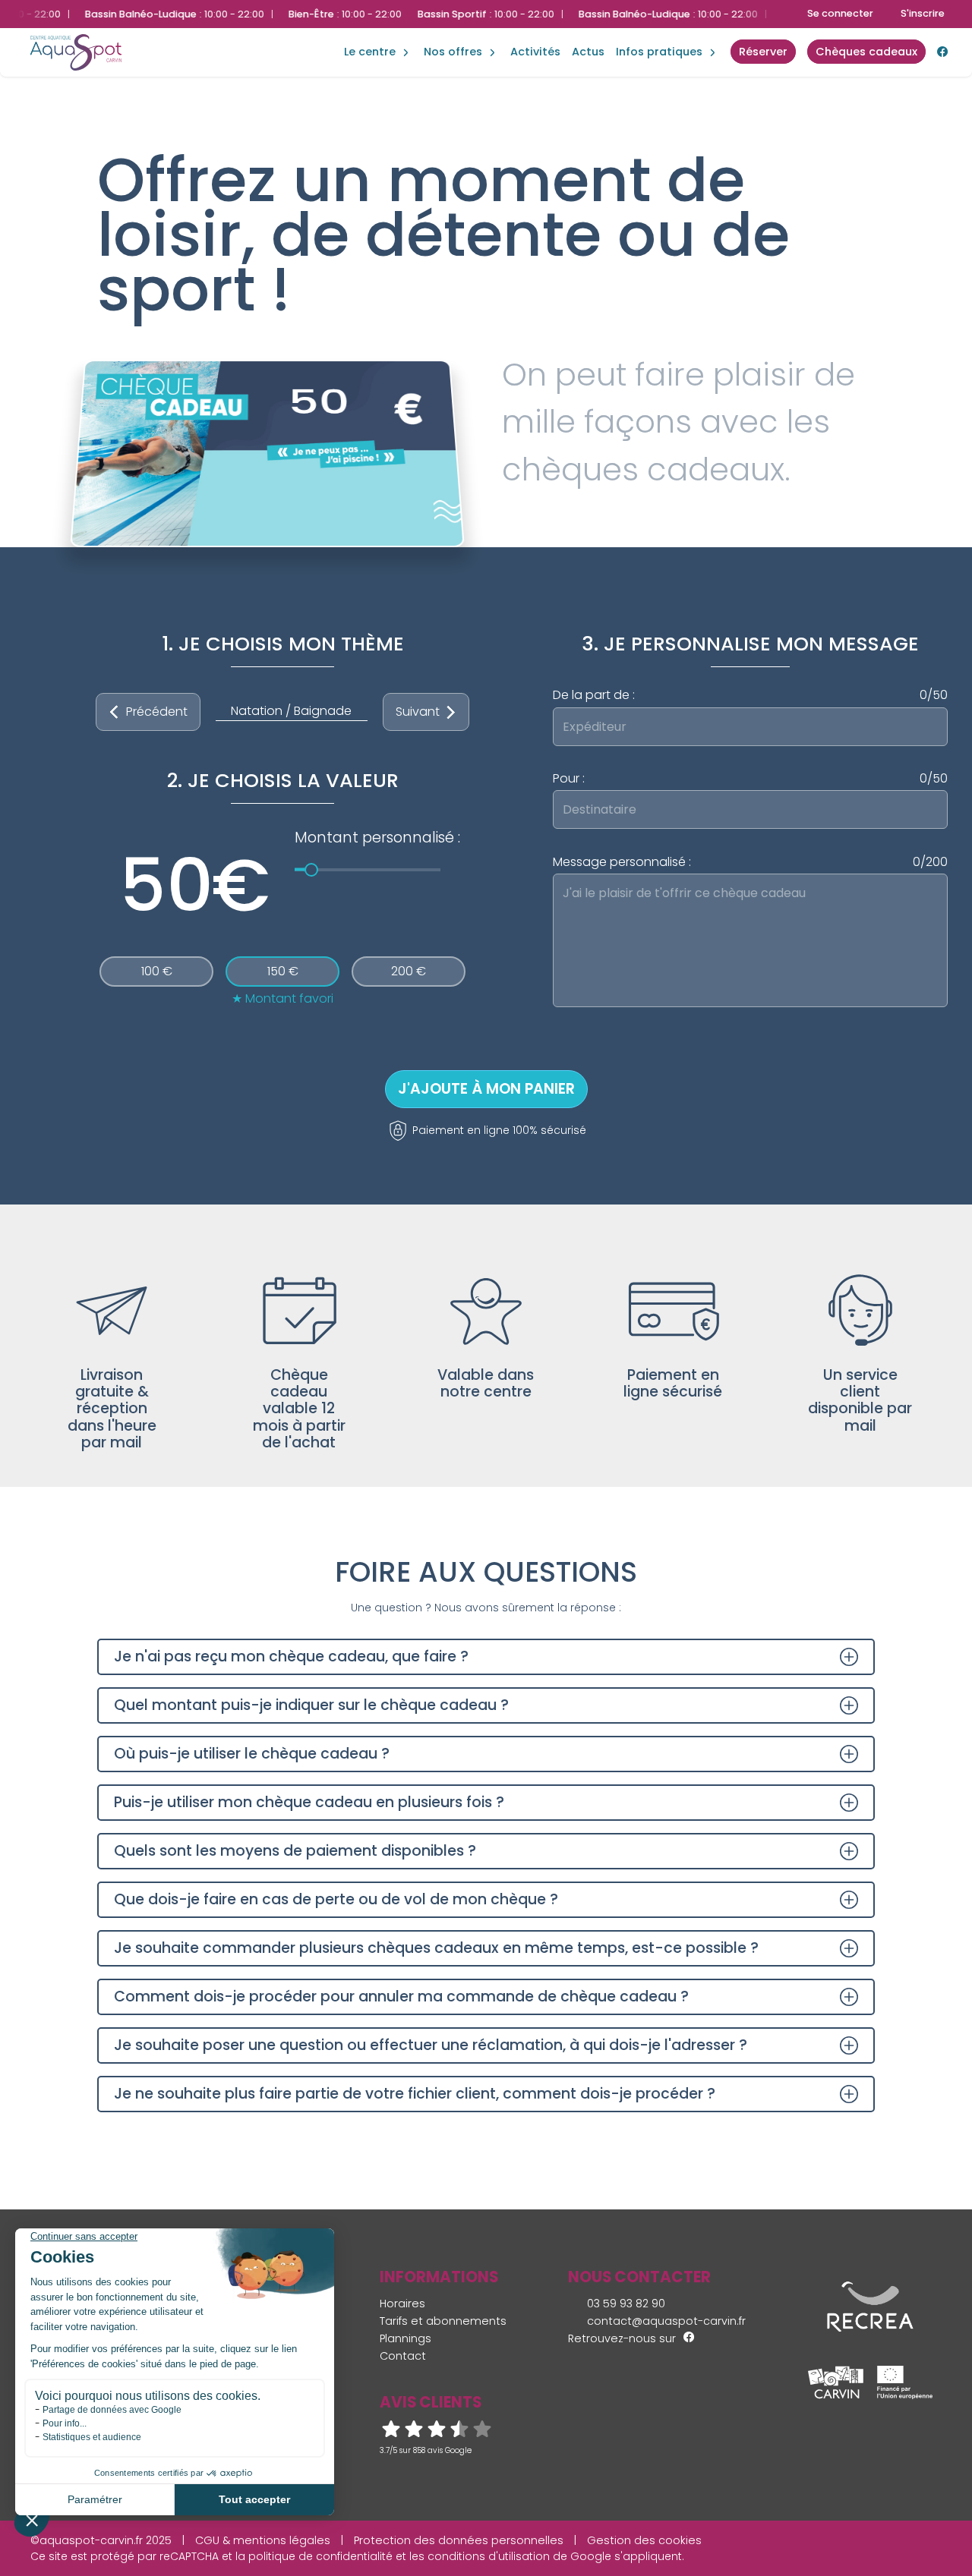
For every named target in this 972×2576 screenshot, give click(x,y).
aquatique (378, 36)
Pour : (750, 779)
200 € (409, 971)
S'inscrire (923, 13)
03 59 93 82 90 (625, 2304)
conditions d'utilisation (489, 2556)
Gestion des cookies (644, 2540)
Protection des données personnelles (459, 2540)
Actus (588, 52)
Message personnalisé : (750, 862)
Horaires (402, 2304)
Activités (535, 52)
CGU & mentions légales (263, 2540)
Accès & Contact (651, 30)
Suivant (418, 712)
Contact (403, 2356)
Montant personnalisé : (377, 838)
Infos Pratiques (659, 52)
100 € (157, 971)
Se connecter (840, 13)
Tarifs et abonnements (443, 2321)
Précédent (157, 712)
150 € (283, 971)
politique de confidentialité (320, 2556)
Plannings (406, 2338)
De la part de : (750, 695)
